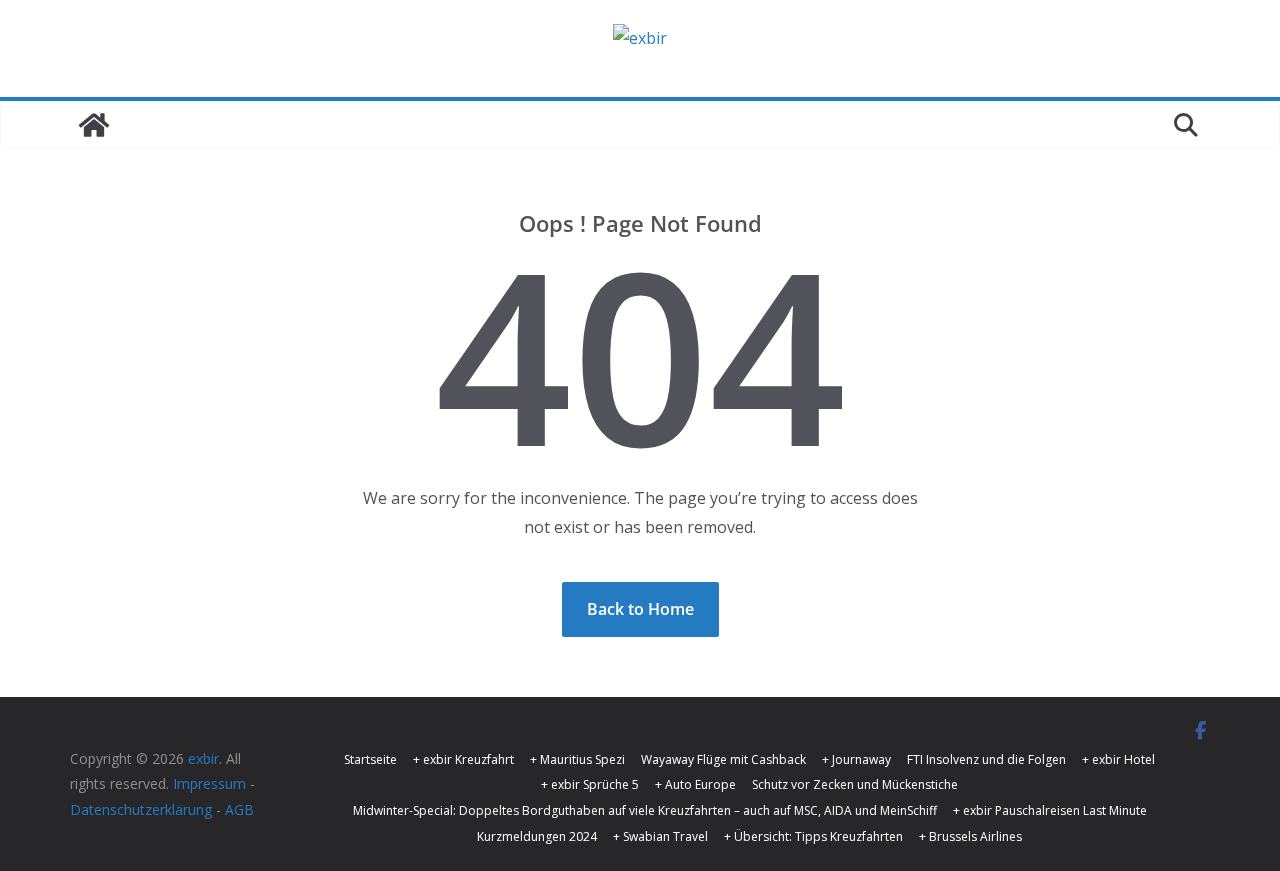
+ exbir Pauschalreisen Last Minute (1050, 810)
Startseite (370, 759)
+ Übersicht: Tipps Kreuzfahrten (813, 836)
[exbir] (94, 125)
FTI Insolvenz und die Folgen (986, 759)
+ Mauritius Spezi (577, 759)
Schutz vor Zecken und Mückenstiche (855, 784)
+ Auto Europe (695, 784)
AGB (239, 809)
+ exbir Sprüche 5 (590, 784)
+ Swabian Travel (660, 836)
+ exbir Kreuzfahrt (463, 759)
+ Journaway (856, 759)
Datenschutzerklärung (141, 809)
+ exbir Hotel (1118, 759)
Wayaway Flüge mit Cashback (723, 759)
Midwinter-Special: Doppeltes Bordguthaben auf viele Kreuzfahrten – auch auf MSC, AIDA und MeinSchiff (645, 810)
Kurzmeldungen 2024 (537, 836)
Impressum (209, 783)
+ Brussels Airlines (970, 836)
